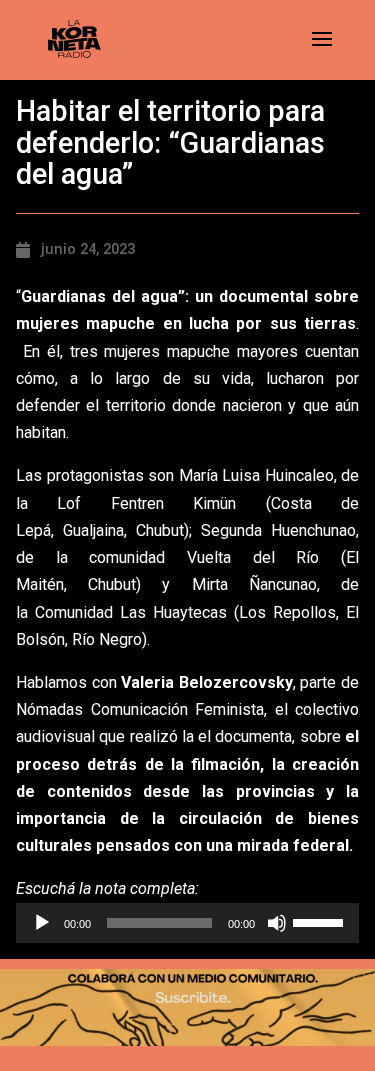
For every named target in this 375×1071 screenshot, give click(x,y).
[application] (187, 923)
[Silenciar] (277, 923)
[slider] (321, 921)
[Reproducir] (42, 923)
